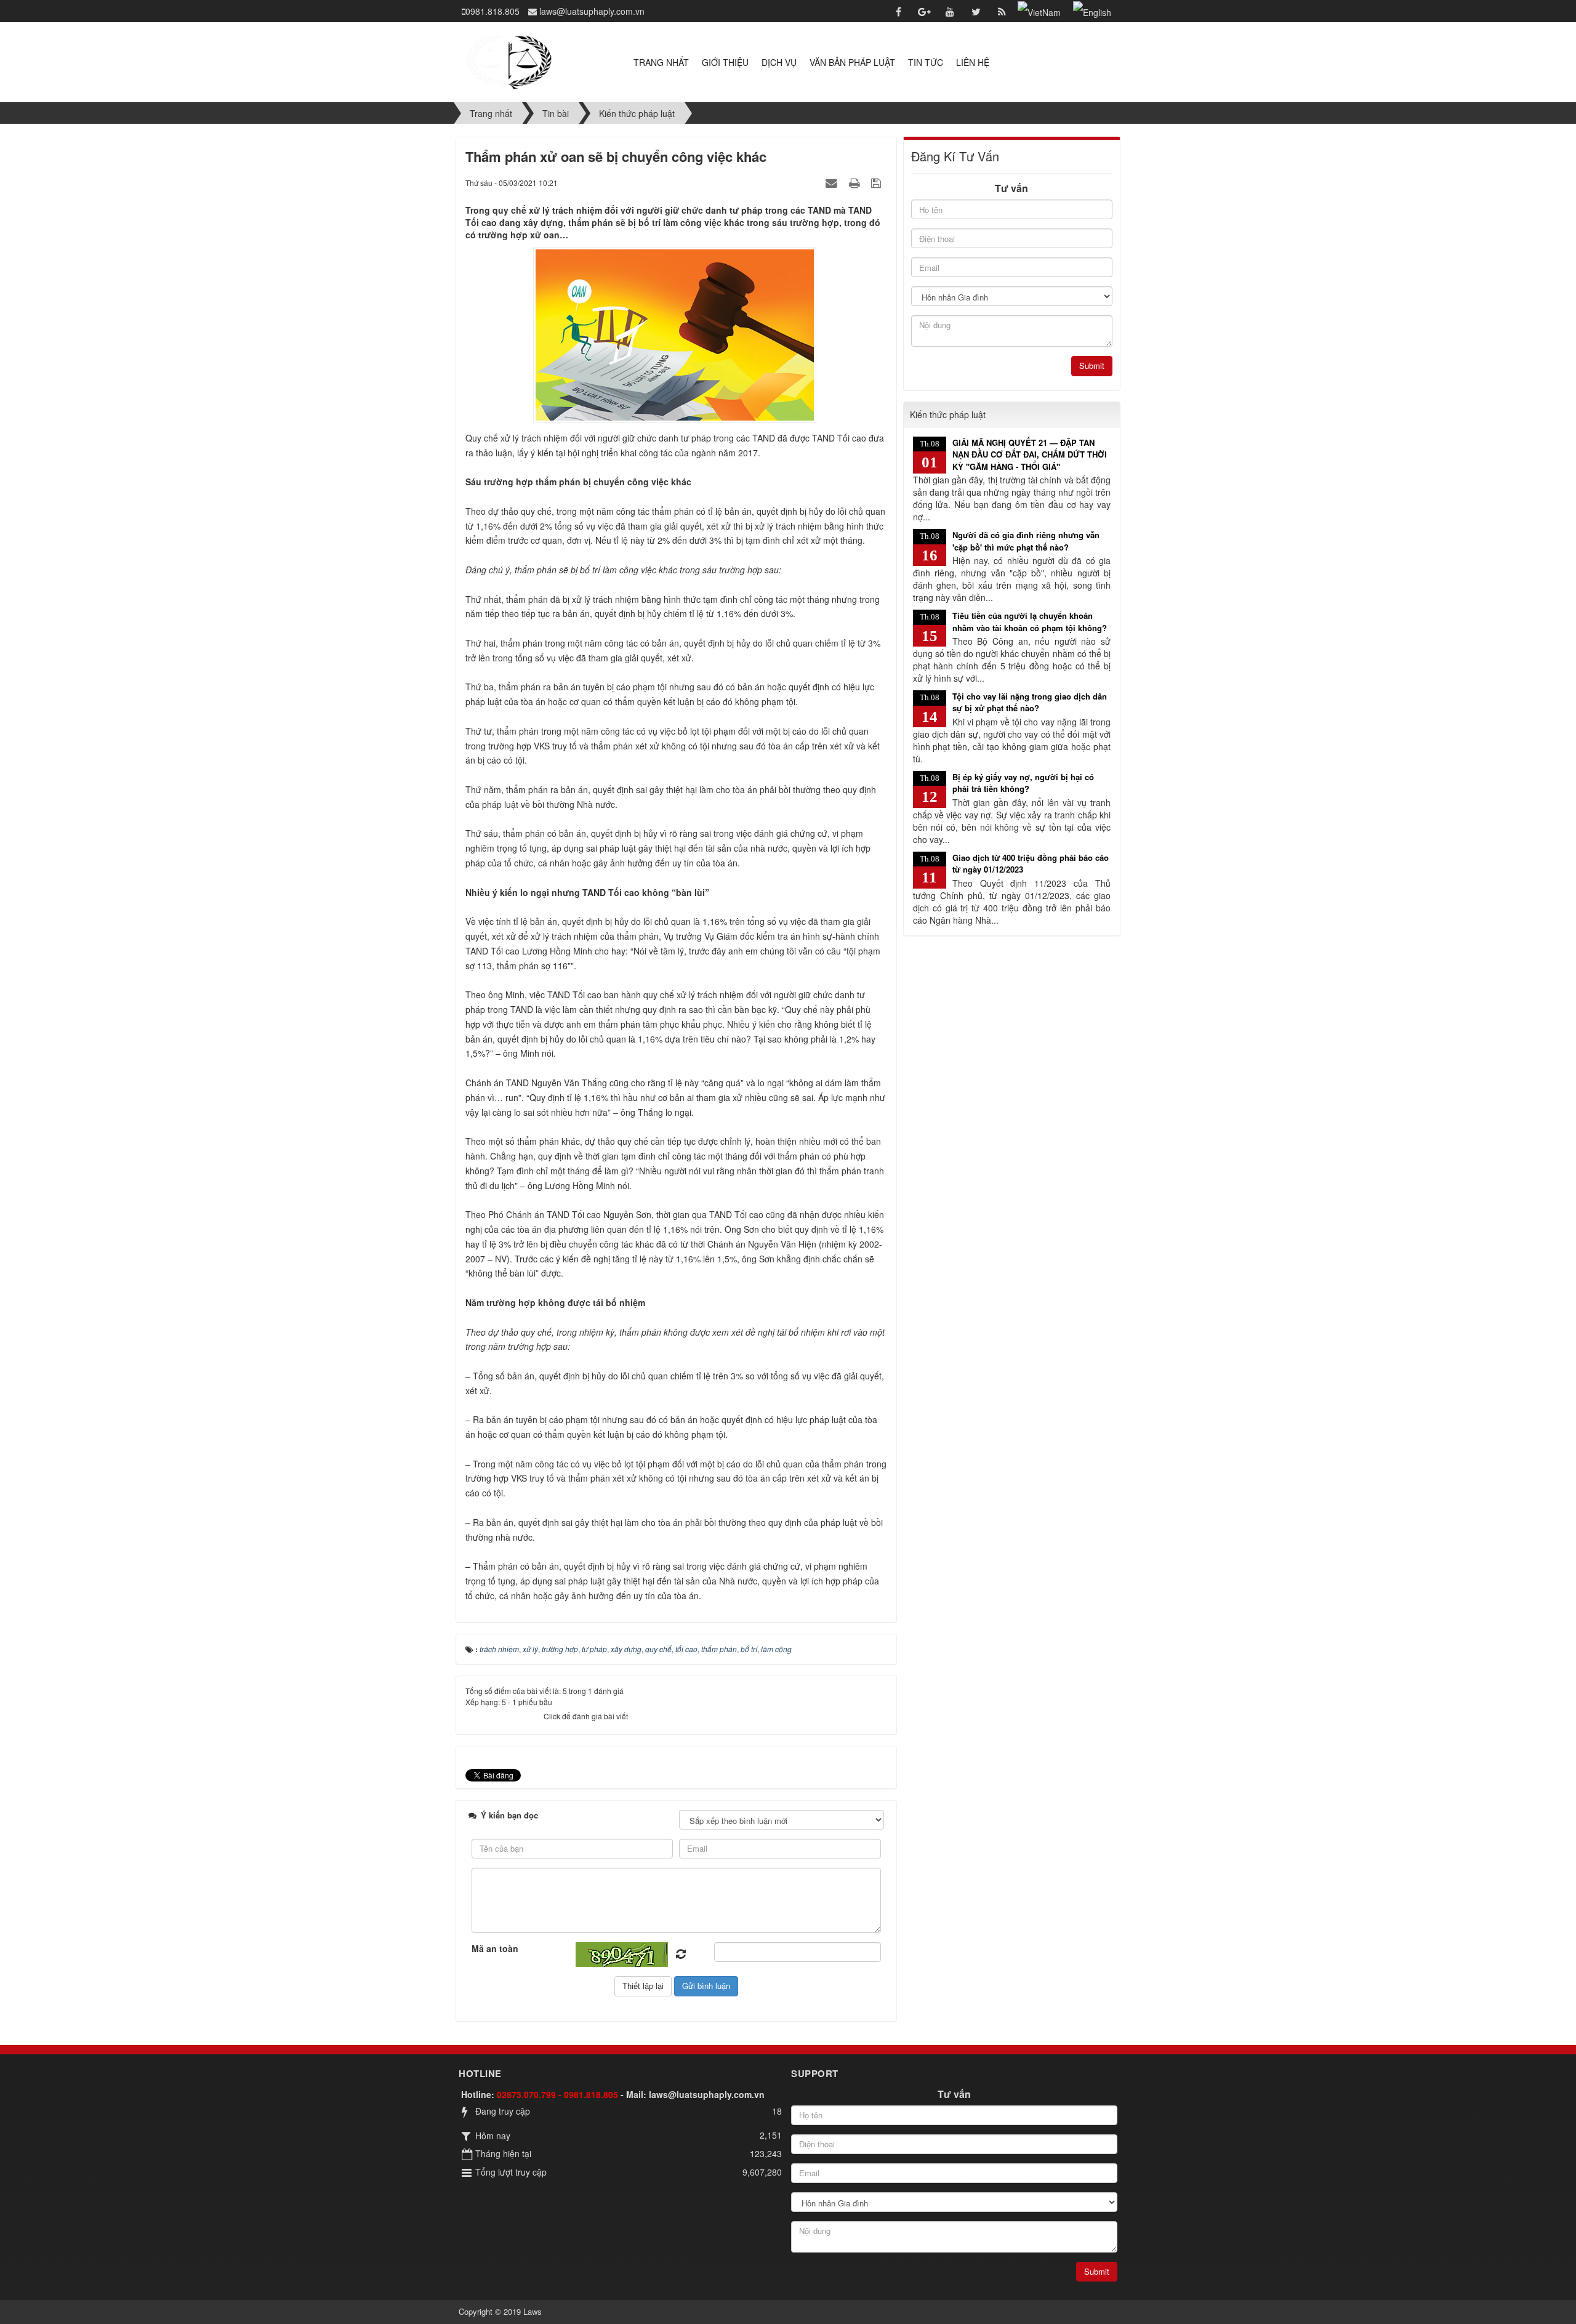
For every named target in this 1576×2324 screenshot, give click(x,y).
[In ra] (856, 182)
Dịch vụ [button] (779, 62)
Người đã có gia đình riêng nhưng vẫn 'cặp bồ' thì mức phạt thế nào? (1026, 541)
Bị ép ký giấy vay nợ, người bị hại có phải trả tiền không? (1023, 783)
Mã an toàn (495, 1948)
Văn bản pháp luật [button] (852, 62)
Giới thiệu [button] (725, 62)
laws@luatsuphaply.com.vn (707, 2094)
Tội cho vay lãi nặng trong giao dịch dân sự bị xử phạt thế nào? (1030, 702)
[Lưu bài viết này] (878, 182)
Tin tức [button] (926, 62)
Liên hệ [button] (973, 62)
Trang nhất (661, 62)
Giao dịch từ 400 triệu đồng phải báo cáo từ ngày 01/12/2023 (1031, 864)
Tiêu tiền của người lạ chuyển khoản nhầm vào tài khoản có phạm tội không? (1030, 622)
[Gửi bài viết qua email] (833, 182)
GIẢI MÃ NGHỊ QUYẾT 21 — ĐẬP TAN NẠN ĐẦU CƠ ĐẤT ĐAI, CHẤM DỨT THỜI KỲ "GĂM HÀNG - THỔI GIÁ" (1030, 454)
